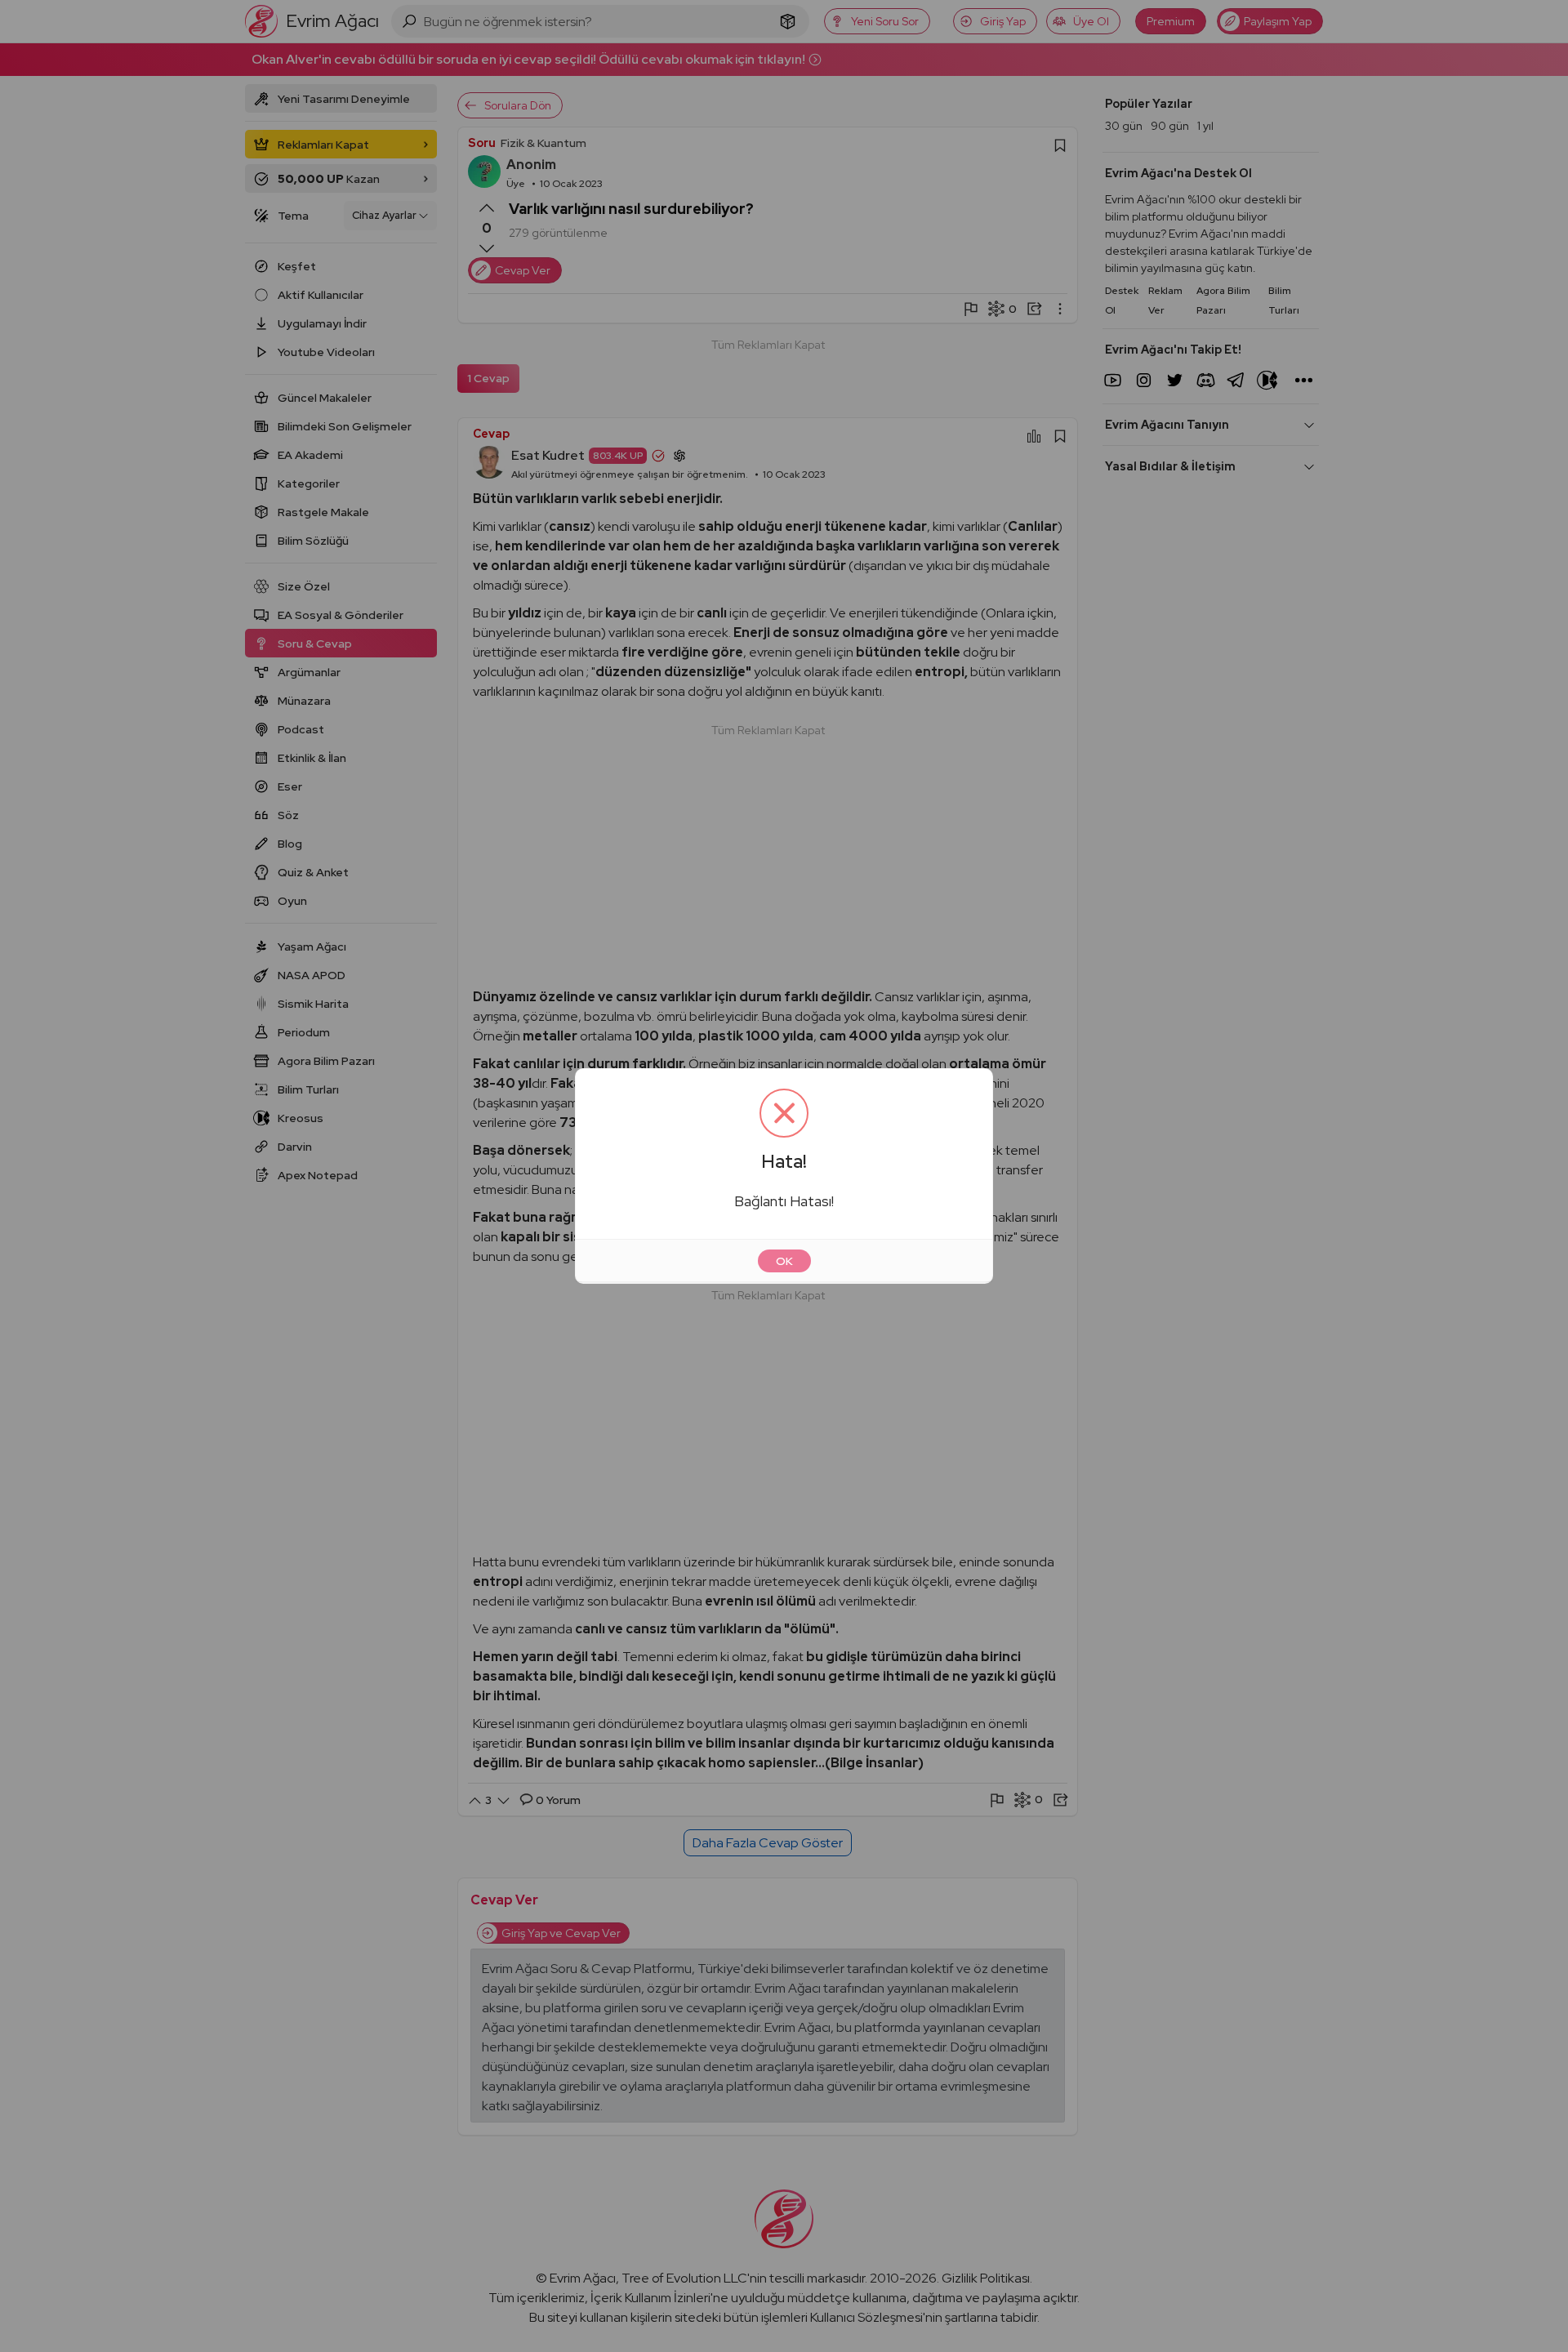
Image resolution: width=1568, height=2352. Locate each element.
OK (784, 1261)
